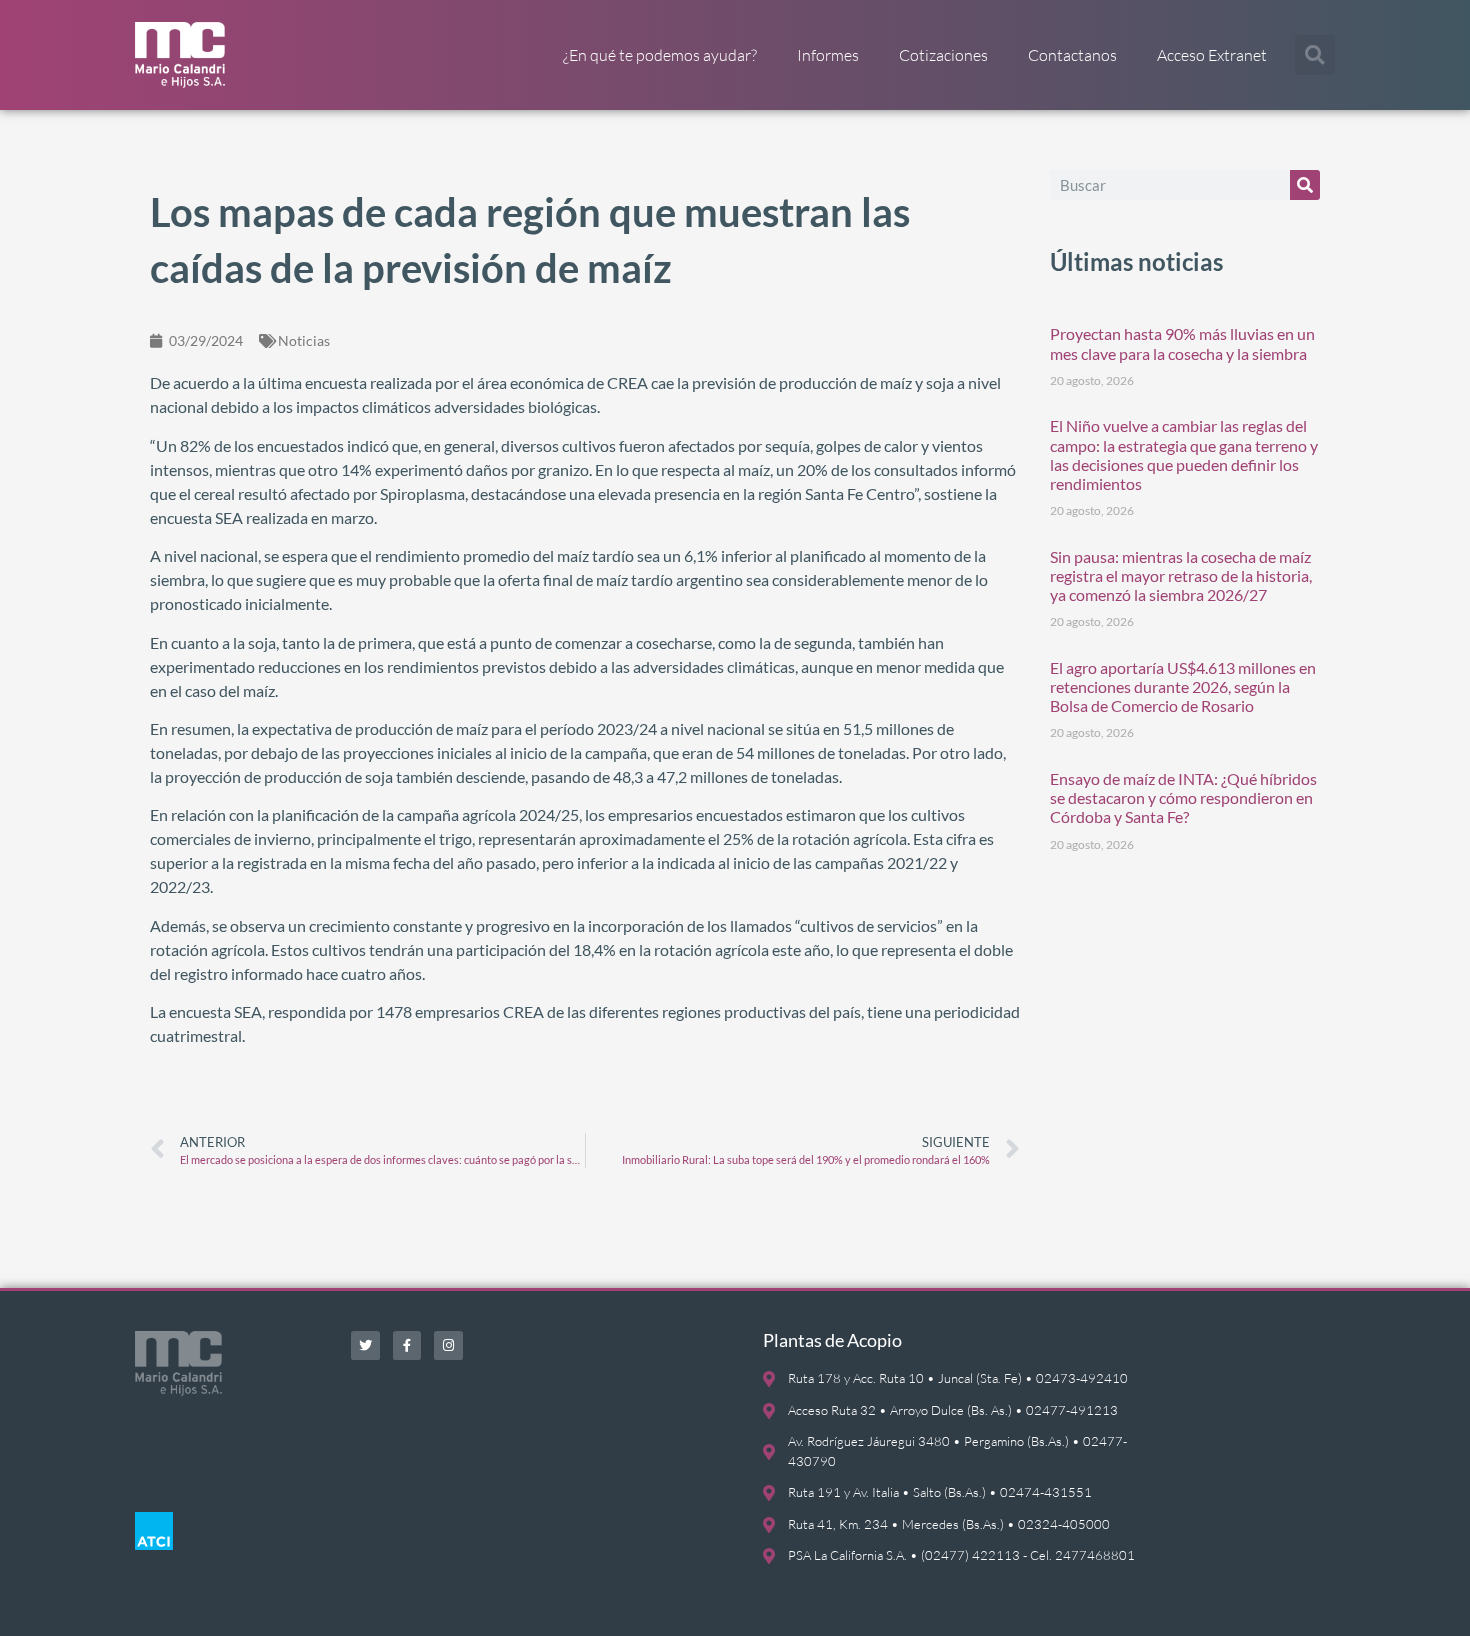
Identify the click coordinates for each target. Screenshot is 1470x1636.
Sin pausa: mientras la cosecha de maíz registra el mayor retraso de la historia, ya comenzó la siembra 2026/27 (1181, 575)
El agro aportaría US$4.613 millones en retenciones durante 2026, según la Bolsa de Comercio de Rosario (1183, 686)
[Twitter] (365, 1345)
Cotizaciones (943, 55)
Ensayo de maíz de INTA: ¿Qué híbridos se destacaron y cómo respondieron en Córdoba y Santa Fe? (1183, 797)
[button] (1315, 55)
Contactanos (1072, 55)
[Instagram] (448, 1345)
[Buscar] (1305, 185)
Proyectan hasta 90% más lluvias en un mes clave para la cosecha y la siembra (1182, 343)
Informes (828, 55)
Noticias (304, 340)
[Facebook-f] (407, 1345)
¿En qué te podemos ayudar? (660, 55)
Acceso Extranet (1212, 55)
